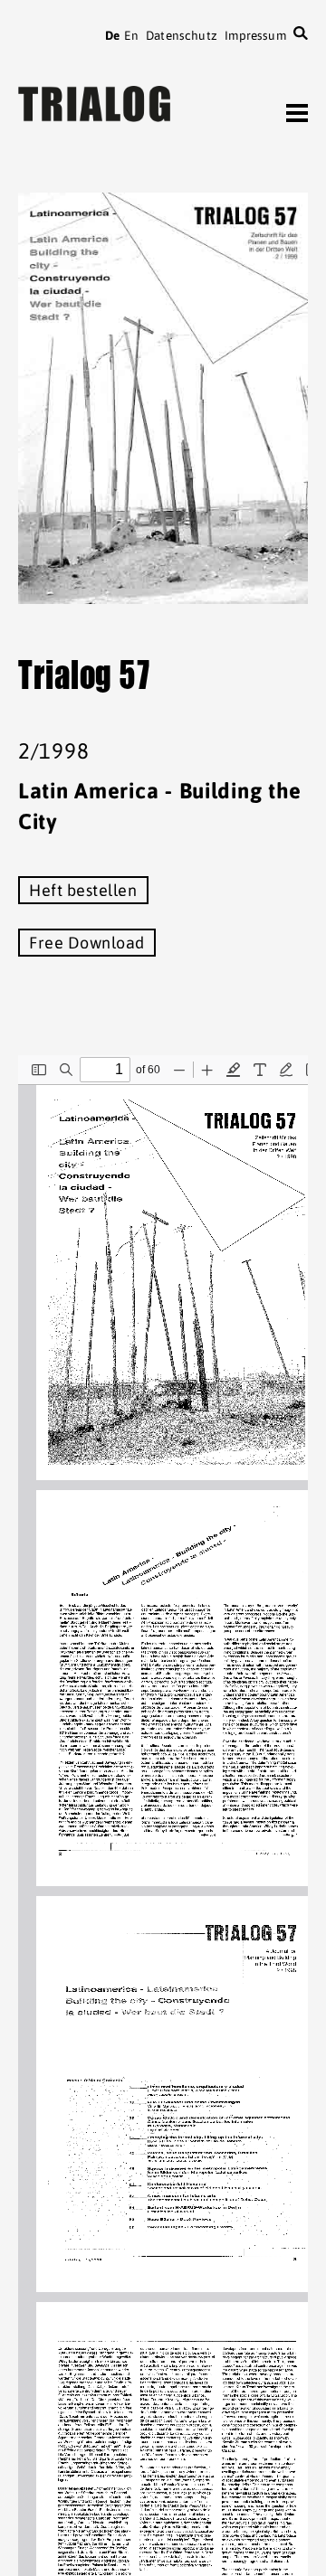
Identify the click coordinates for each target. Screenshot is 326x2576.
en (131, 35)
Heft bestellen (83, 890)
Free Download (87, 943)
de (112, 35)
